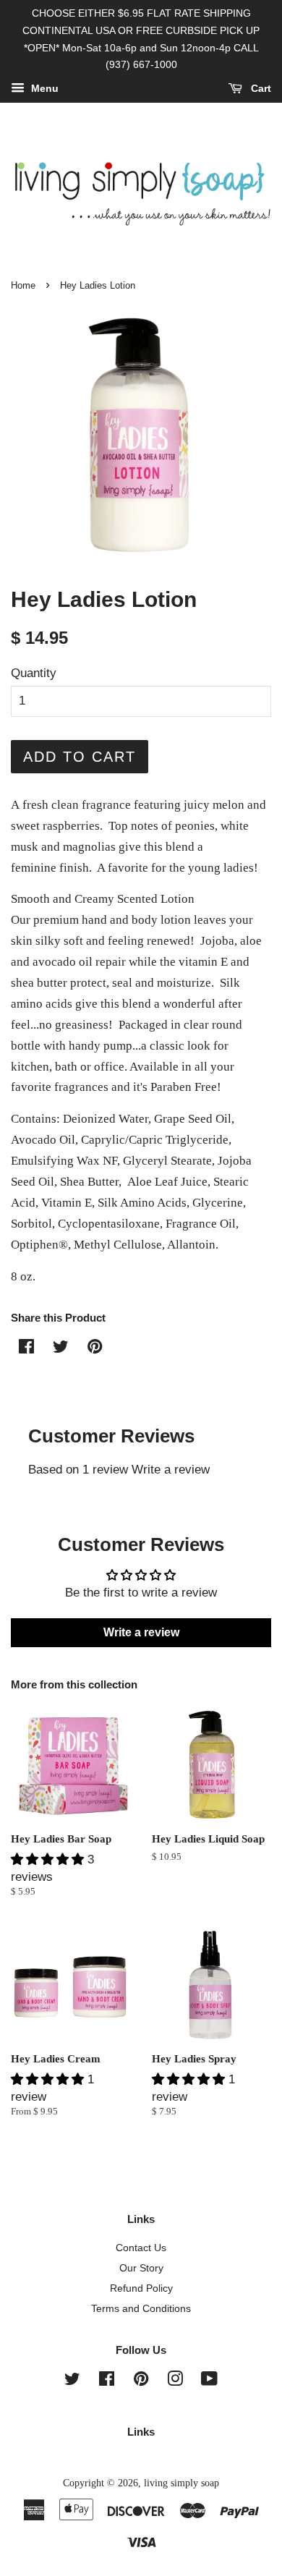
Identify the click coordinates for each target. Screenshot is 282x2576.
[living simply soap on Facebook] (107, 2381)
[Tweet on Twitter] (61, 1349)
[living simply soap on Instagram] (175, 2381)
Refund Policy (141, 2288)
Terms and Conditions (141, 2308)
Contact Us (141, 2248)
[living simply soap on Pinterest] (141, 2381)
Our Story (141, 2268)
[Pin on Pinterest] (95, 1349)
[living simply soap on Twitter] (72, 2381)
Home (23, 285)
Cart (260, 89)
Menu (43, 89)
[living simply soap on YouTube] (209, 2381)
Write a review (171, 1470)
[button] (49, 1859)
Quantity (34, 673)
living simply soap (181, 2483)
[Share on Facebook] (26, 1349)
